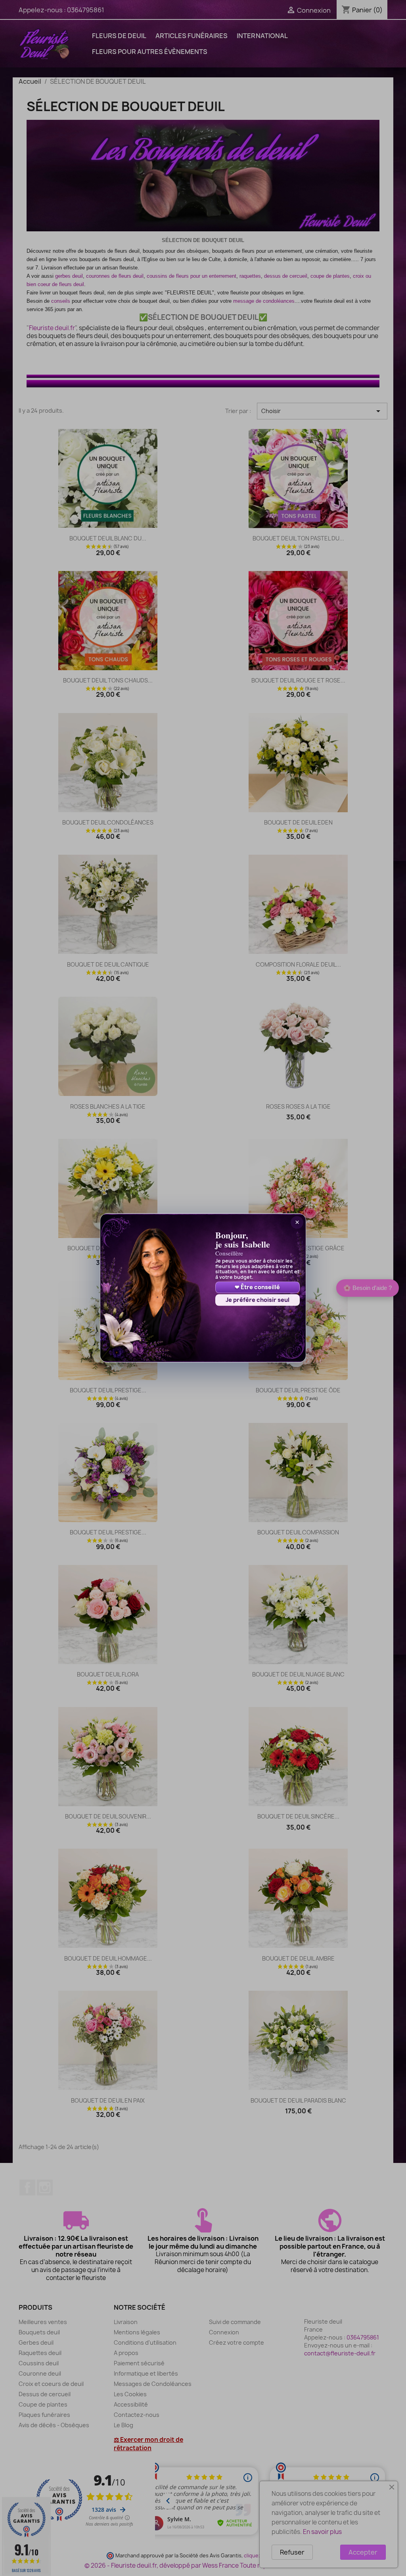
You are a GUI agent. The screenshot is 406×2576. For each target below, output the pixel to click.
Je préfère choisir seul (258, 1300)
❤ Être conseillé (257, 1287)
